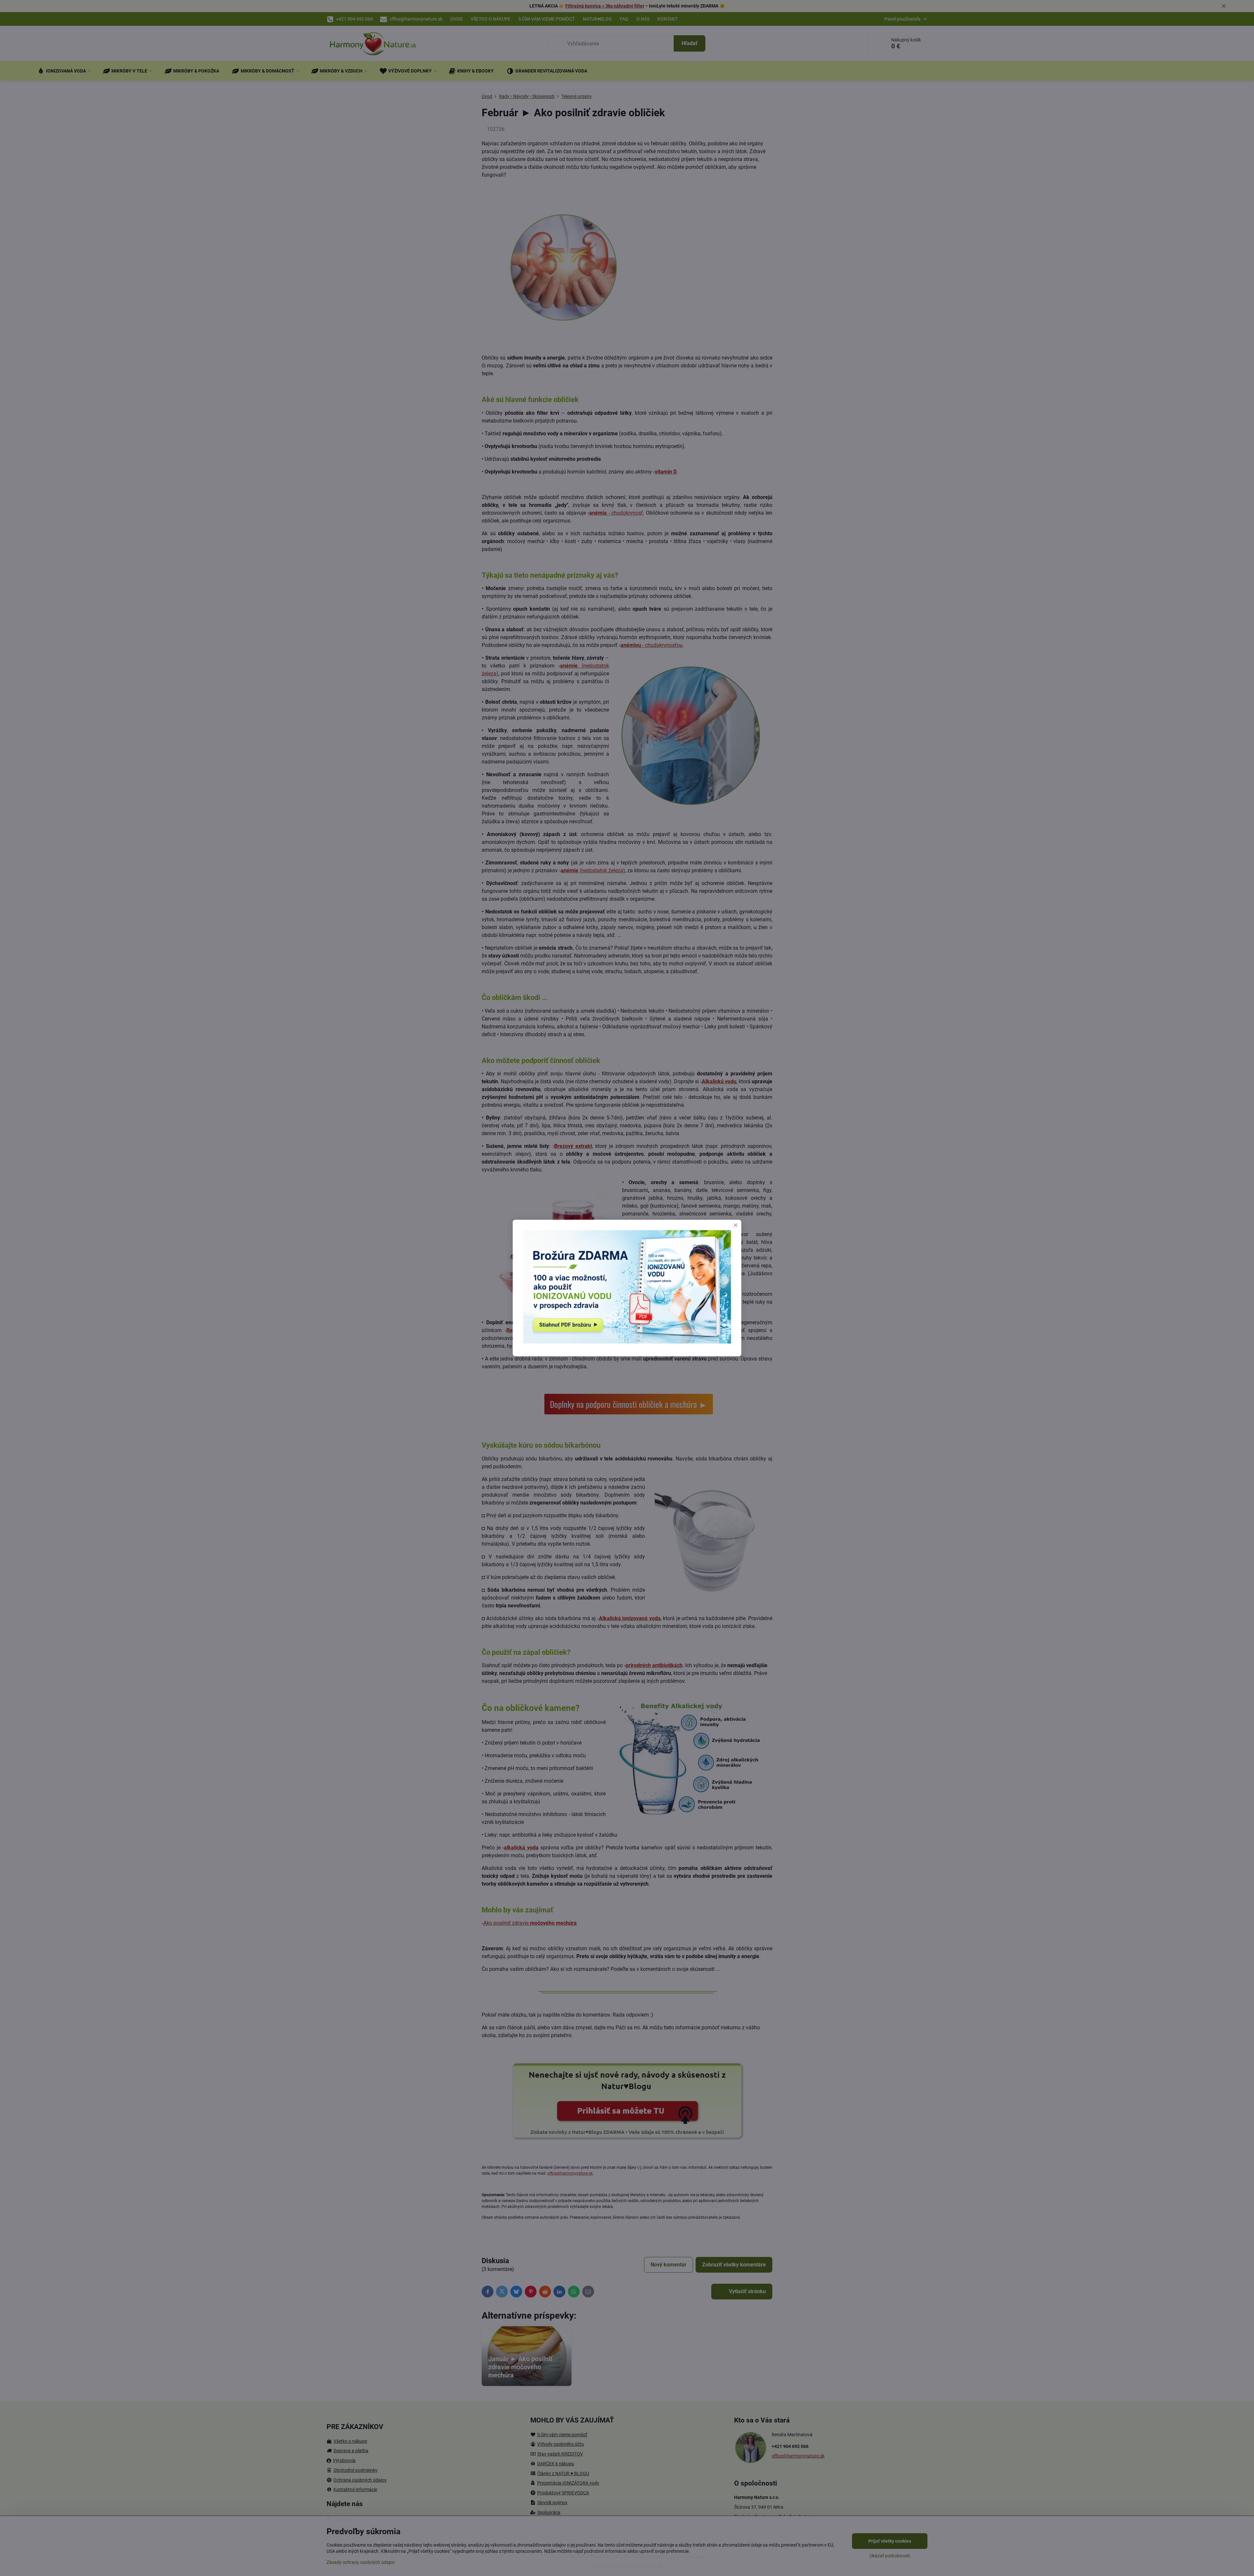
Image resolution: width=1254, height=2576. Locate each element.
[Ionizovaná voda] (627, 1342)
